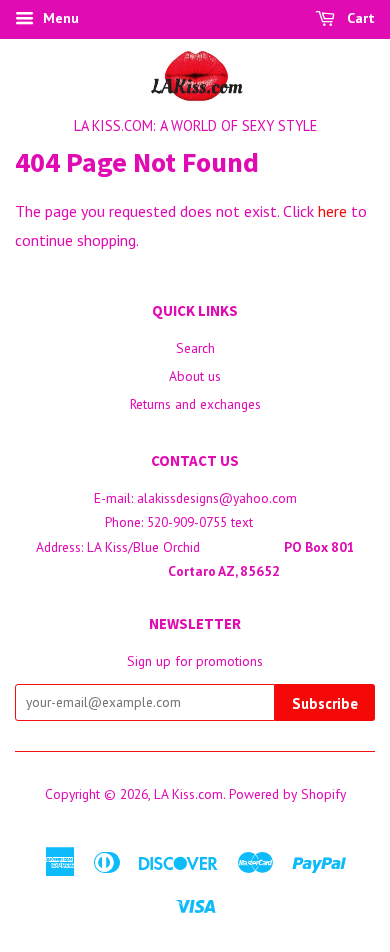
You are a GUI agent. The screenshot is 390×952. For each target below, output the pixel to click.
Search (195, 348)
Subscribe (325, 703)
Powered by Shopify (287, 794)
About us (195, 376)
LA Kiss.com (188, 794)
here (332, 211)
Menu (59, 18)
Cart (359, 18)
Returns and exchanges (195, 404)
